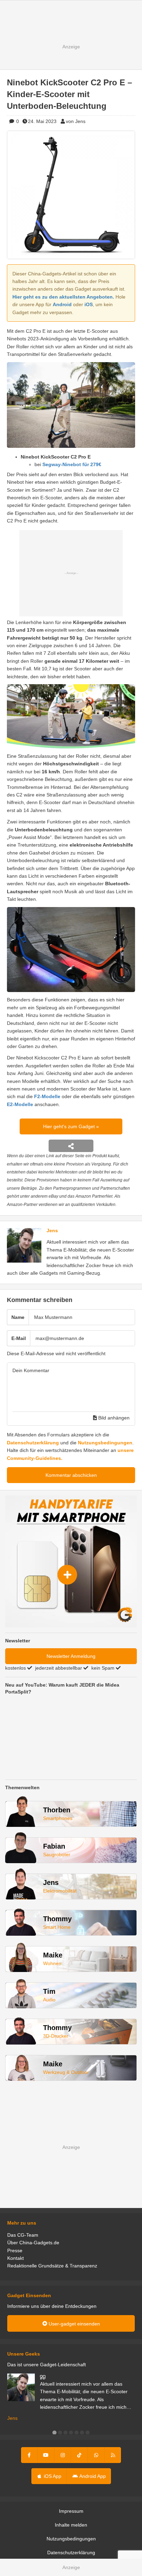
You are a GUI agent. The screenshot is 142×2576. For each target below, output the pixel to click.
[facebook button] (29, 2455)
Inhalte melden (71, 2525)
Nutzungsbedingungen (105, 1443)
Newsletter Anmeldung (71, 1656)
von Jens (76, 121)
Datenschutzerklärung (33, 1443)
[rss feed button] (113, 2455)
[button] (54, 2433)
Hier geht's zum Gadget (70, 1126)
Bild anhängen (113, 1418)
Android (62, 304)
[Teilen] (71, 1146)
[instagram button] (63, 2455)
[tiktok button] (79, 2455)
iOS (89, 304)
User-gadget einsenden (74, 2324)
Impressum (71, 2511)
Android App (92, 2476)
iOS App (52, 2476)
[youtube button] (46, 2455)
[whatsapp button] (96, 2455)
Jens (52, 1230)
